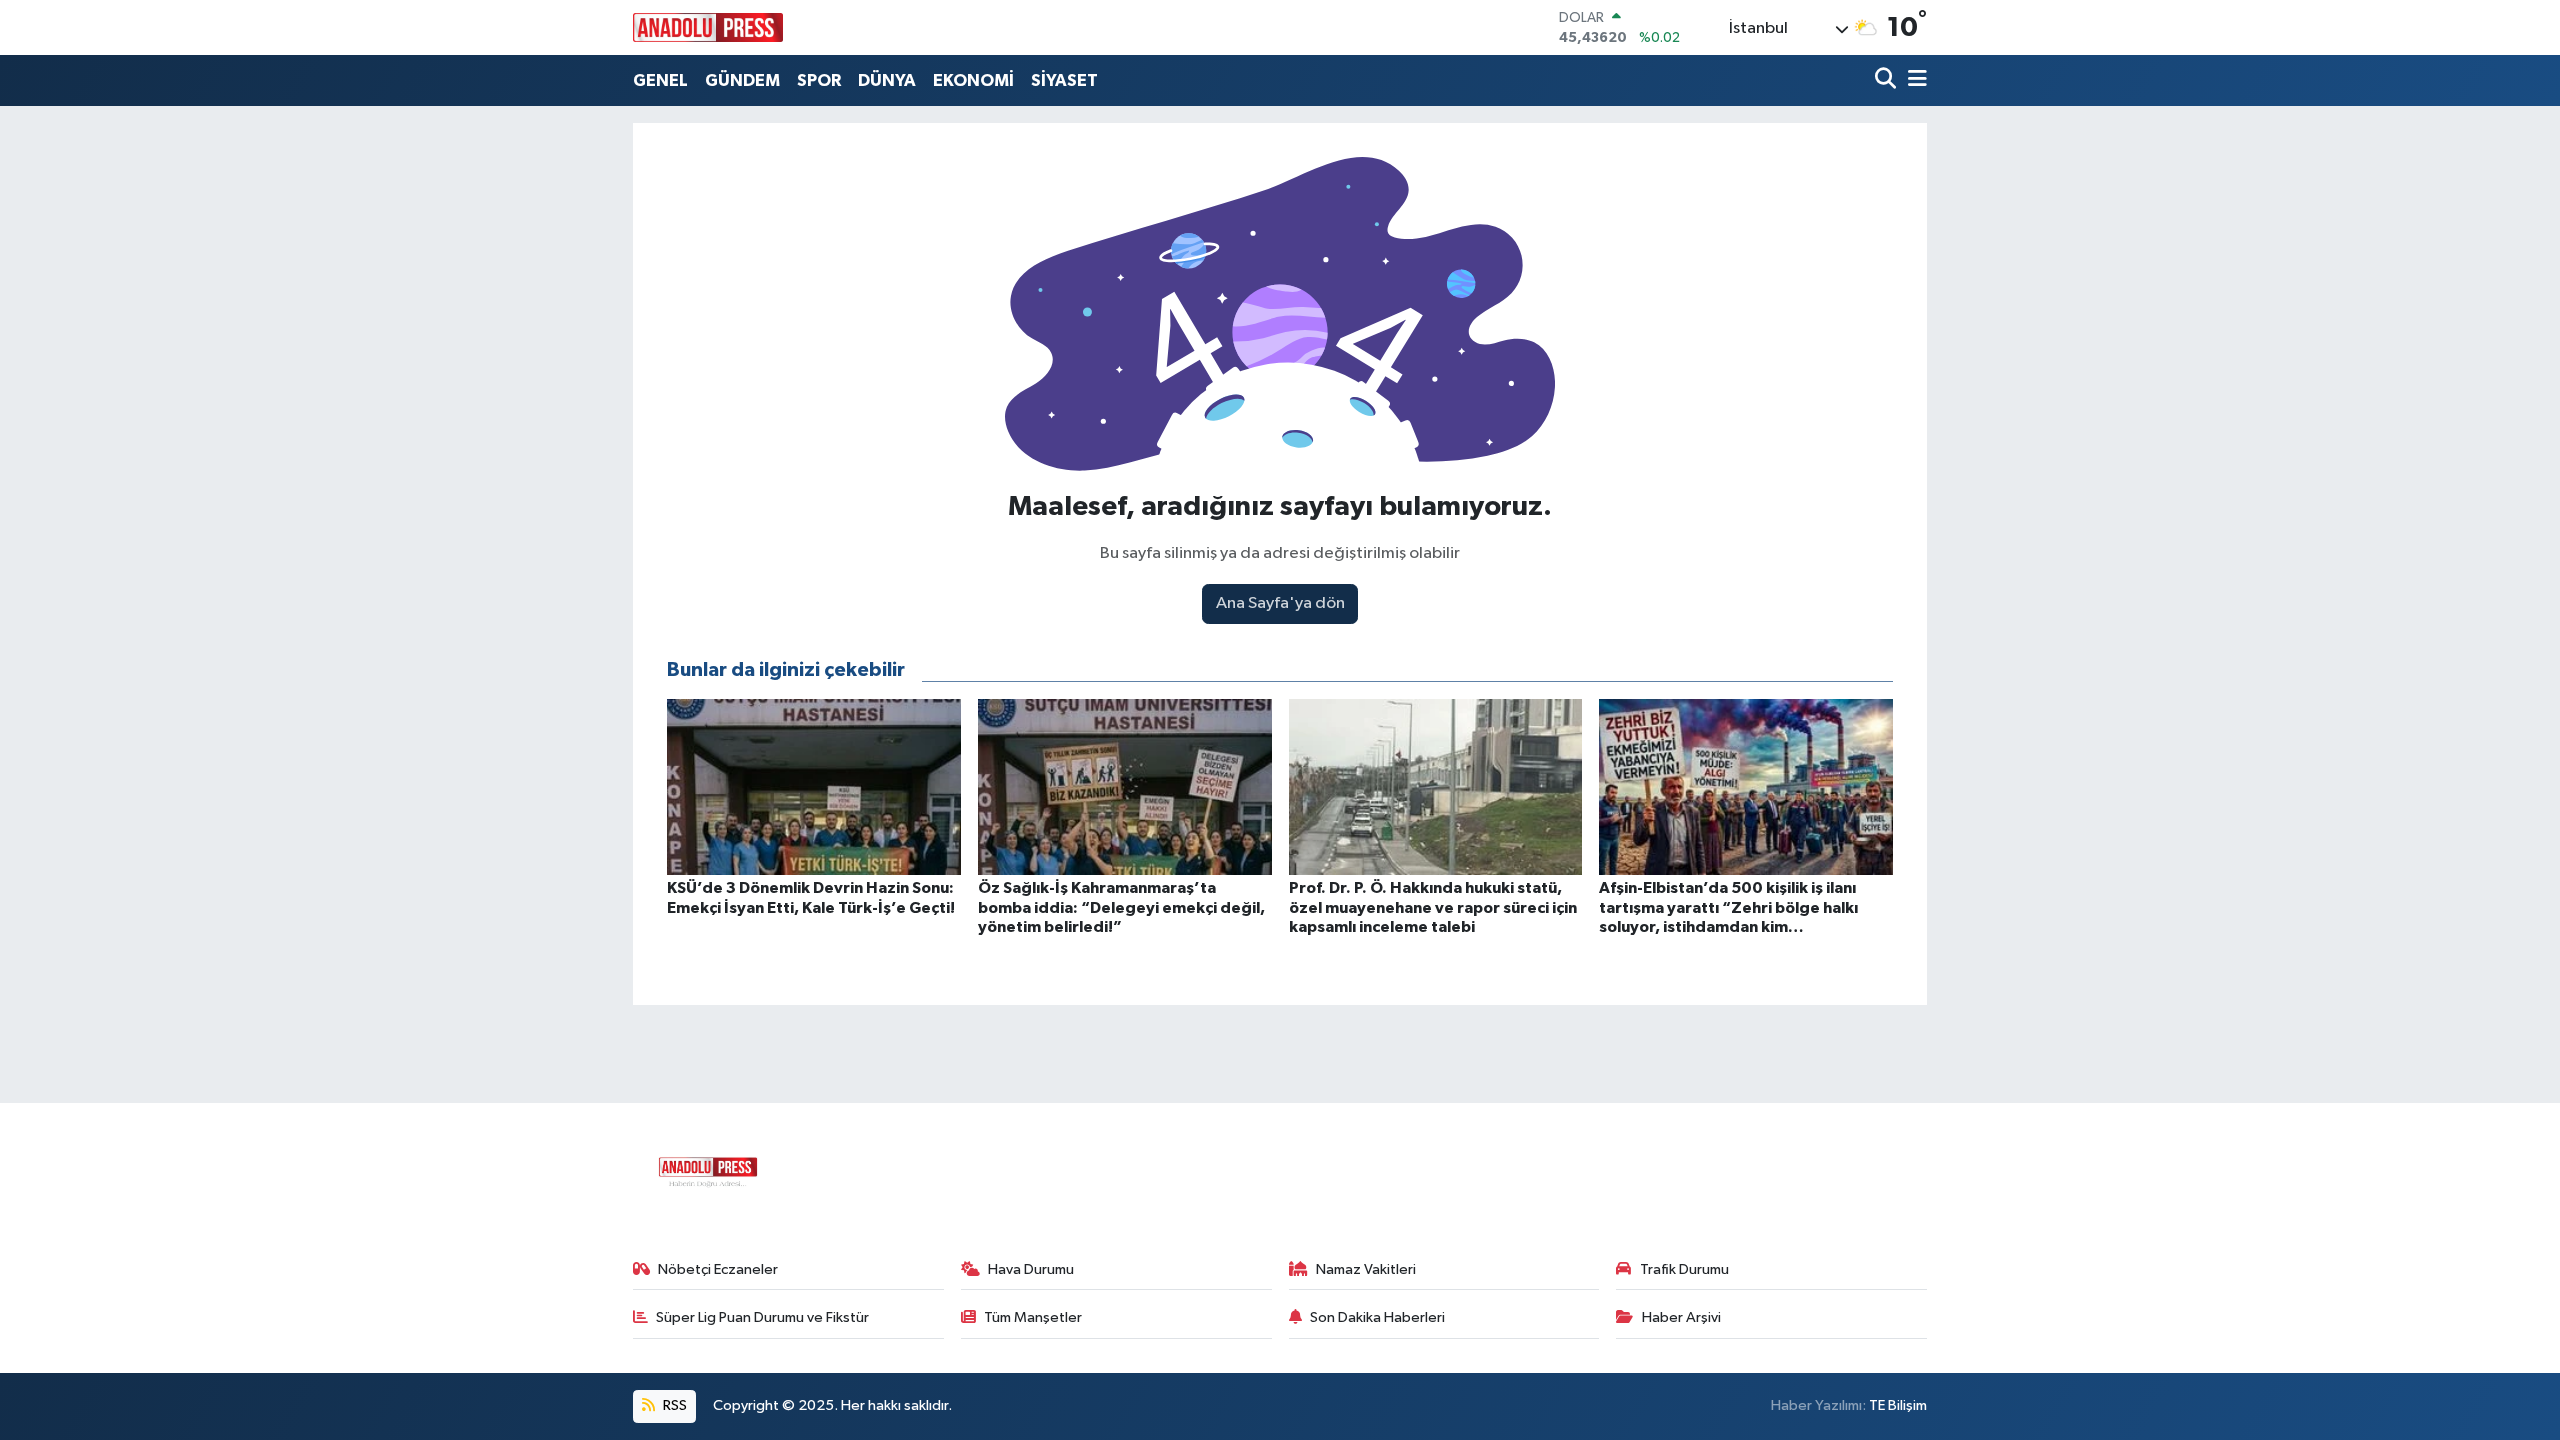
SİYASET (1064, 80)
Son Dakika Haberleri (1377, 1317)
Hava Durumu (1031, 1269)
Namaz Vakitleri (1366, 1269)
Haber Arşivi (1681, 1317)
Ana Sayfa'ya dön (1280, 603)
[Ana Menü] (1914, 80)
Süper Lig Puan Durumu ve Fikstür (762, 1317)
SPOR (819, 80)
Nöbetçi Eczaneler (718, 1269)
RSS (673, 1405)
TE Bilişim (1898, 1405)
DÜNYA (887, 80)
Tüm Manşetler (1033, 1317)
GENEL (660, 80)
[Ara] (1887, 80)
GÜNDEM (742, 80)
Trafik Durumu (1684, 1269)
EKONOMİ (973, 80)
